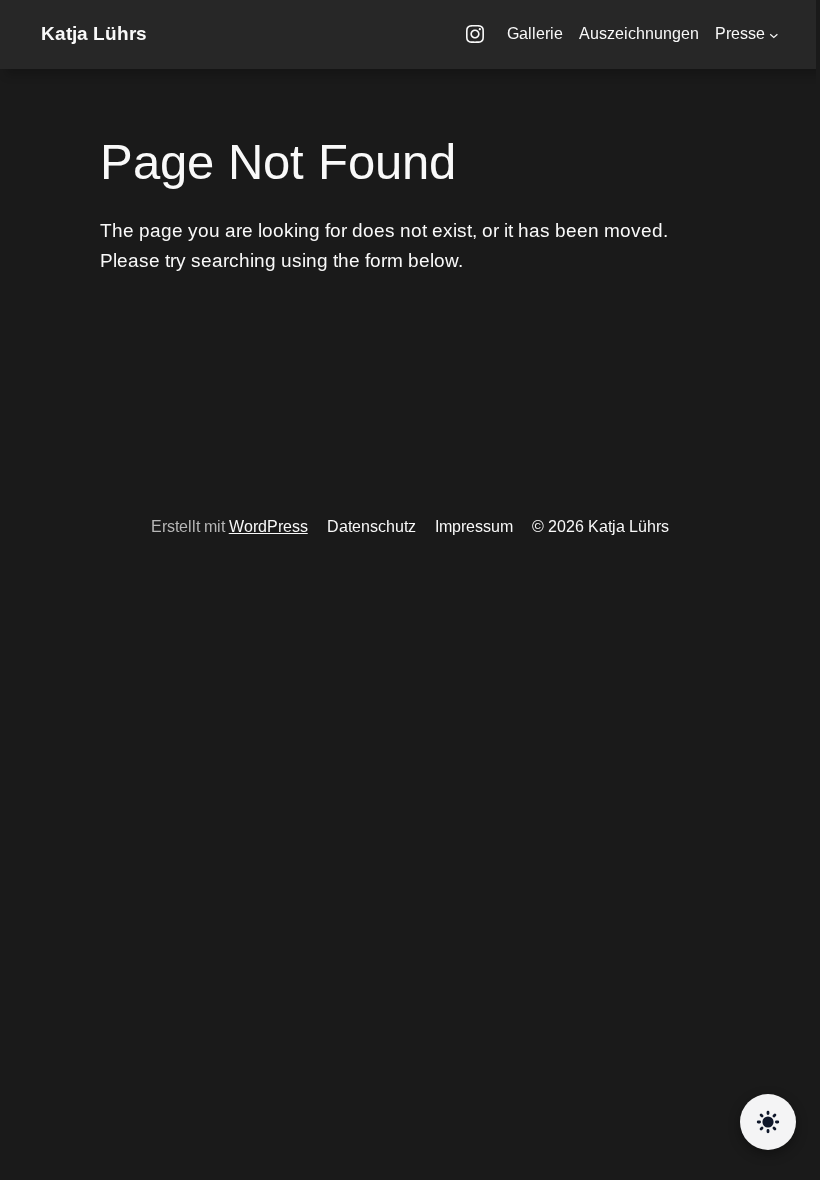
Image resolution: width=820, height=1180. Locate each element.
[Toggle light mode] (768, 1123)
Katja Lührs (94, 33)
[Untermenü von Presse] (774, 35)
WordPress (268, 526)
